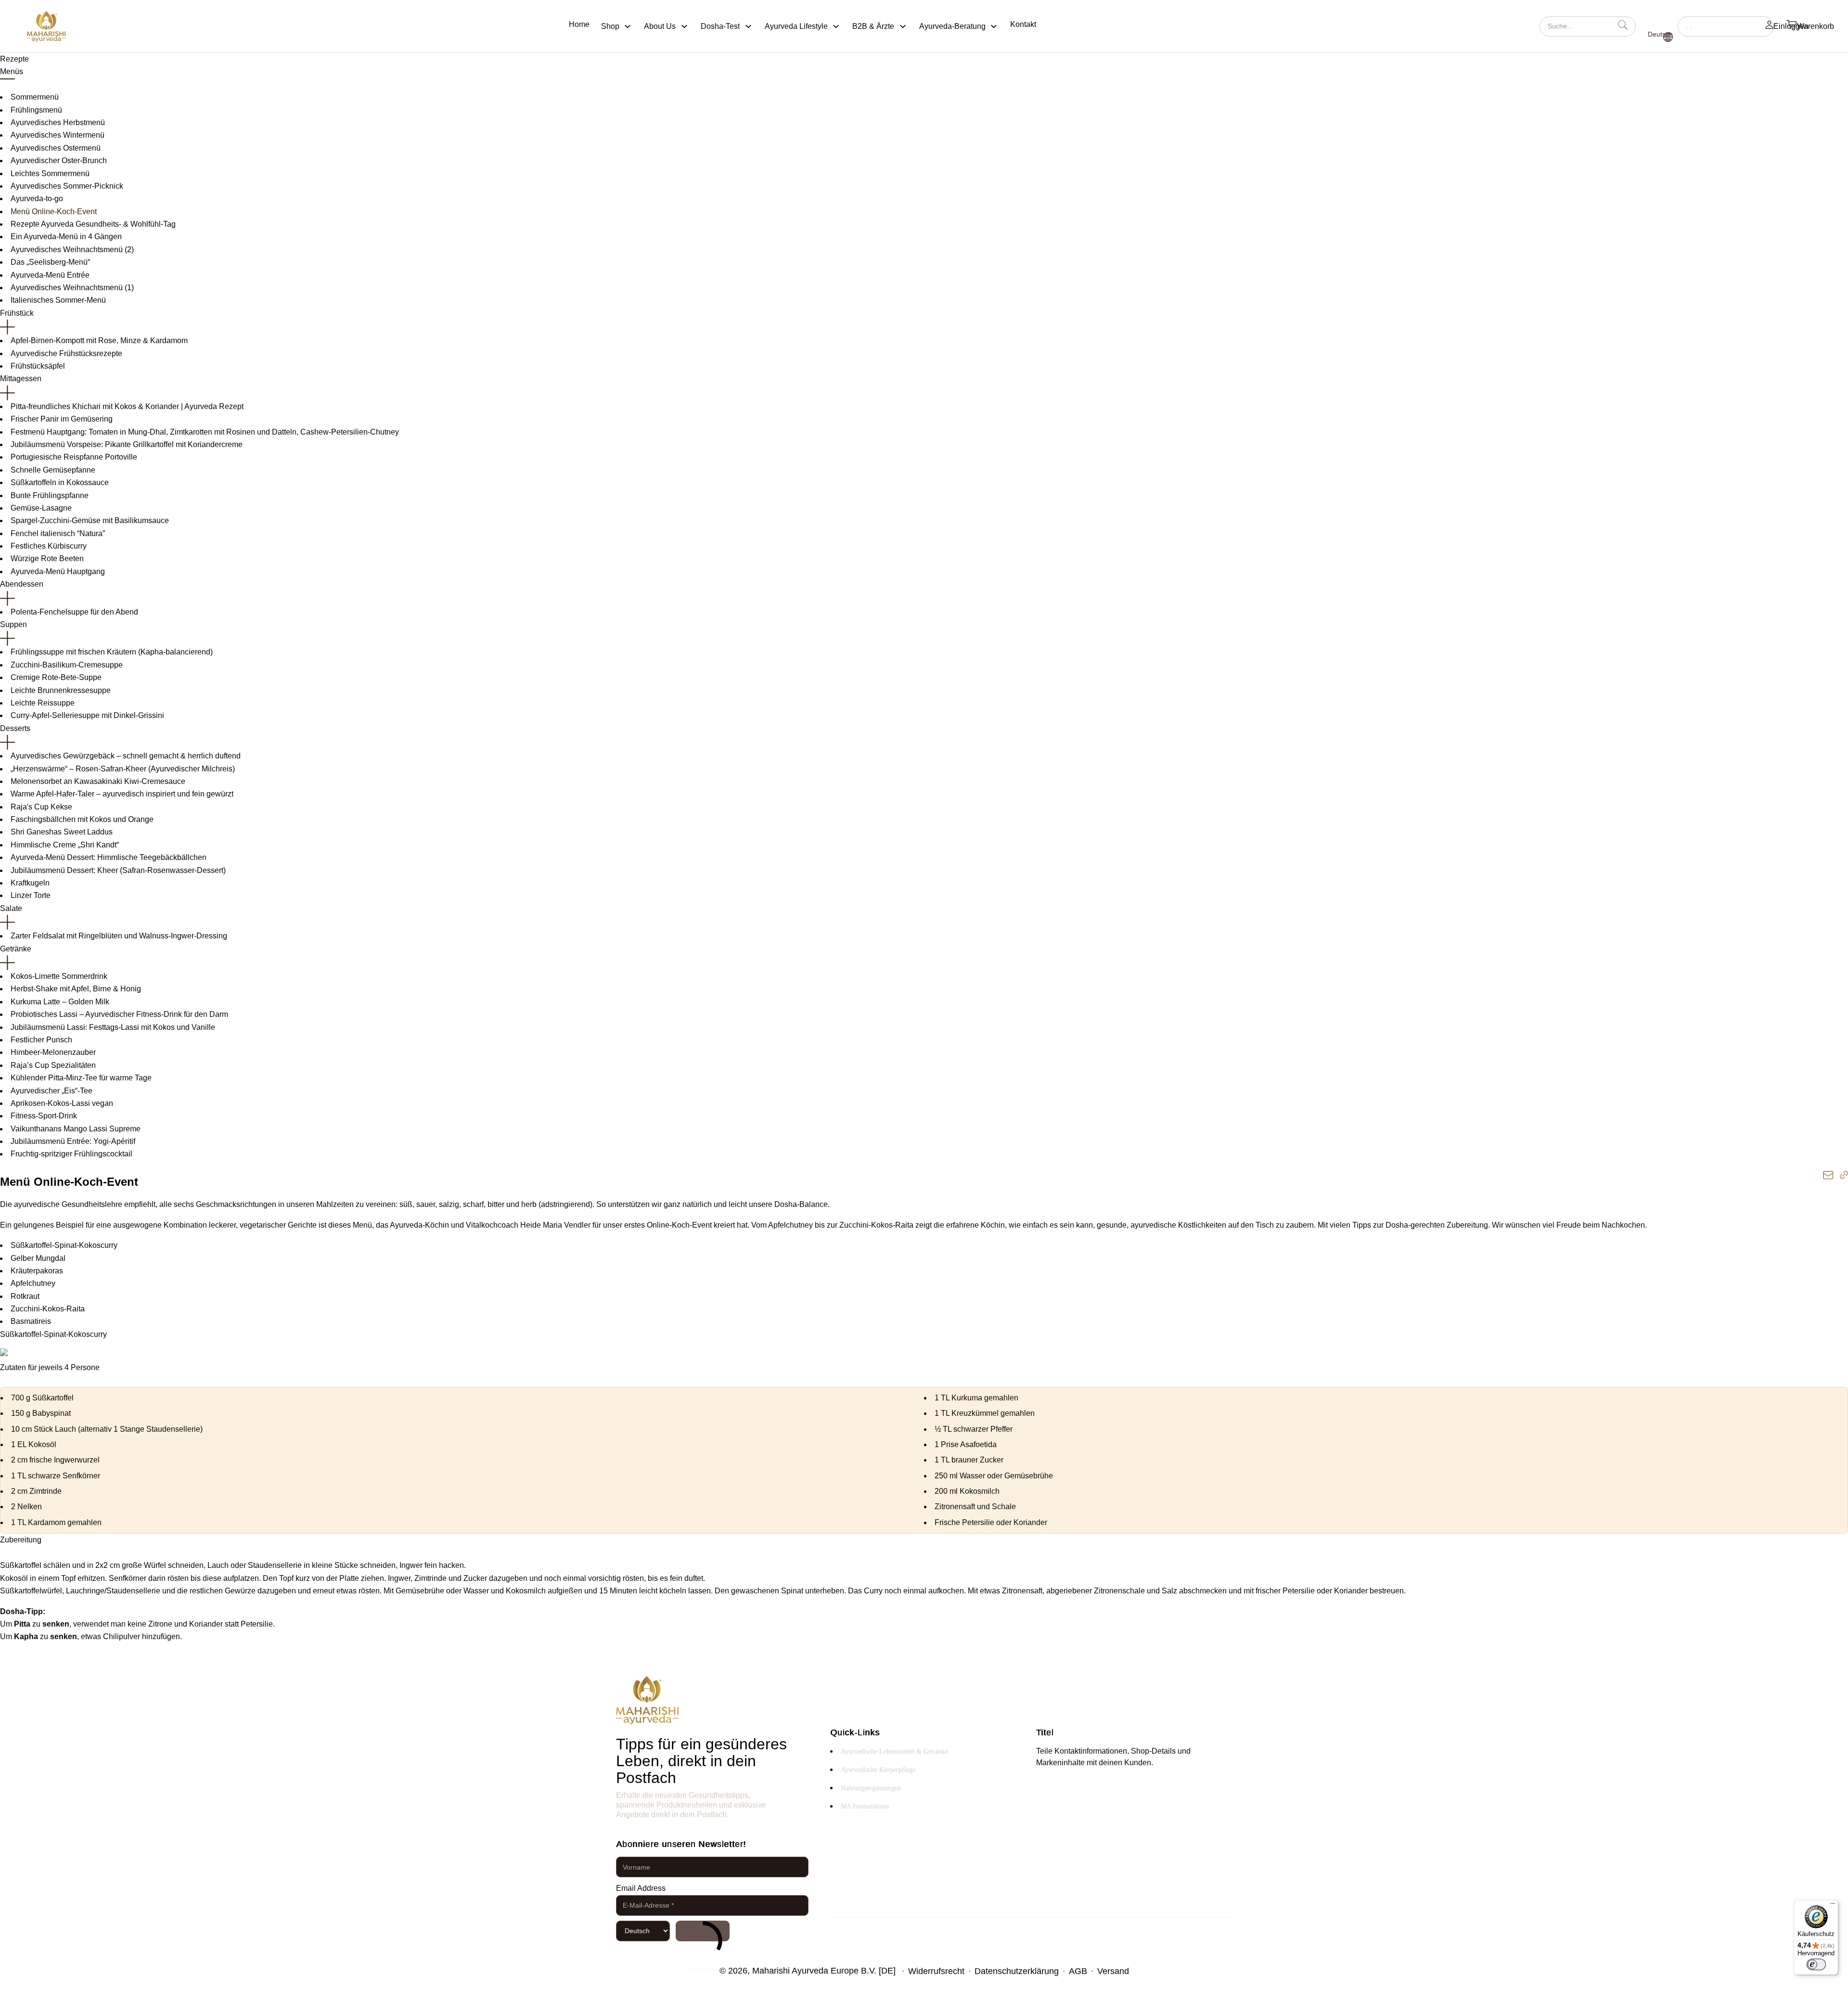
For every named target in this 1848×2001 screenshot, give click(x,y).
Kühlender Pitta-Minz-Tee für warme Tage (81, 1078)
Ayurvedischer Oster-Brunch (59, 160)
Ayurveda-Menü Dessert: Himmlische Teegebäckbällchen (109, 857)
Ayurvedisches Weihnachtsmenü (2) (72, 250)
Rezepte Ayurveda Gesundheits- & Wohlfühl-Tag (93, 224)
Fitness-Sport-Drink (44, 1116)
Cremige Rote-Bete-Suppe (56, 677)
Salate (11, 908)
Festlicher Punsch (41, 1040)
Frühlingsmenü (36, 110)
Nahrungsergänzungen (871, 1788)
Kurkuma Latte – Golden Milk (60, 1002)
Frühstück (17, 313)
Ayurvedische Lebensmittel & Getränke (894, 1751)
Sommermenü (35, 97)
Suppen (13, 624)
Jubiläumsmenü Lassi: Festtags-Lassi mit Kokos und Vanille (113, 1027)
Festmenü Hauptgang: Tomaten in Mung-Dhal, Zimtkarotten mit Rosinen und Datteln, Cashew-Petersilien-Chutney (205, 432)
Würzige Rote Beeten (47, 558)
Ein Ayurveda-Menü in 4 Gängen (66, 237)
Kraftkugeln (30, 883)
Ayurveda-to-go (37, 199)
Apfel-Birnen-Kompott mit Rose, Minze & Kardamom (99, 340)
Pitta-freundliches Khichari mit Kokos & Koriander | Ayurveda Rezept (127, 406)
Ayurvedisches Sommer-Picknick (67, 186)
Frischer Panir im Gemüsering (62, 419)
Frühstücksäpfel (38, 366)
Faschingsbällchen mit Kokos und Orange (82, 819)
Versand (1113, 1971)
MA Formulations (865, 1806)
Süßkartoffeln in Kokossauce (60, 482)
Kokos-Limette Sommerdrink (59, 976)
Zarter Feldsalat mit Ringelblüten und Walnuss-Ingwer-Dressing (119, 936)
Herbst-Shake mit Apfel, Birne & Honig (76, 989)
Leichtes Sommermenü (50, 173)
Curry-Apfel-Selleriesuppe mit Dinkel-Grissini (87, 715)
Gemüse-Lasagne (41, 508)
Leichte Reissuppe (43, 703)
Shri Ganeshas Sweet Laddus (62, 832)
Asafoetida (978, 1444)
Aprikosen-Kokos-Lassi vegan (62, 1103)
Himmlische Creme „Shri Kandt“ (65, 845)
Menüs (12, 71)
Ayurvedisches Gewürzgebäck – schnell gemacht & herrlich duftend (126, 756)
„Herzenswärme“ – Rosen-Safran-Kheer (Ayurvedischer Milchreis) (123, 769)
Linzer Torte (31, 895)
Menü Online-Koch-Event (54, 212)
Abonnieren (703, 1931)
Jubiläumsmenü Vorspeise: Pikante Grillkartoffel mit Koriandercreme (127, 444)
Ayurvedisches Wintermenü (58, 135)
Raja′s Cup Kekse (41, 807)
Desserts (15, 728)
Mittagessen (21, 378)
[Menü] (1833, 1906)
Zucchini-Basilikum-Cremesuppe (67, 665)
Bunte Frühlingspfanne (50, 495)
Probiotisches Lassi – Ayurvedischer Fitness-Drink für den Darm (119, 1014)
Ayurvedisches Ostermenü (56, 148)
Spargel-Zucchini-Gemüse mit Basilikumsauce (90, 520)
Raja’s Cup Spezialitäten (53, 1065)
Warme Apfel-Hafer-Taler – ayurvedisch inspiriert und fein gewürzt (122, 794)
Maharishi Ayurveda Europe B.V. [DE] (824, 1971)
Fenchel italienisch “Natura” (58, 533)
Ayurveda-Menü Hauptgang (58, 571)
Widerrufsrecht (936, 1971)
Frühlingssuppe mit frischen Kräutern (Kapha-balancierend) (112, 652)
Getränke (16, 949)
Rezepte (14, 59)
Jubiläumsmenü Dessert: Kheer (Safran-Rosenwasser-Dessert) (118, 870)
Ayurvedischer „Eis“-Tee (51, 1091)
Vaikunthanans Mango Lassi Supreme (76, 1129)
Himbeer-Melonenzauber (53, 1052)
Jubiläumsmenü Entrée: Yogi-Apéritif (73, 1141)
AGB (1078, 1971)
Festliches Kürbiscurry (49, 546)
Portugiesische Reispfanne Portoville (74, 457)
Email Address (641, 1888)
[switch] (1816, 1964)
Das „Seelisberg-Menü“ (50, 262)
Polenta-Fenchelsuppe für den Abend (74, 612)
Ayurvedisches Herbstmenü (58, 122)
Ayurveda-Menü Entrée (50, 275)
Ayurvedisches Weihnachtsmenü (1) (72, 288)
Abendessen (22, 584)
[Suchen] (1726, 26)
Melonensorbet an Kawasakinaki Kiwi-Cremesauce (98, 781)
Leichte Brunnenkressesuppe (61, 690)
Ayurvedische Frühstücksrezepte (66, 353)
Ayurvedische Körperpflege (878, 1770)
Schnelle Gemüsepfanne (53, 470)
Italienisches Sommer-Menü (58, 300)
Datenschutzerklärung (1017, 1971)
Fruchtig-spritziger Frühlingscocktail (71, 1154)
